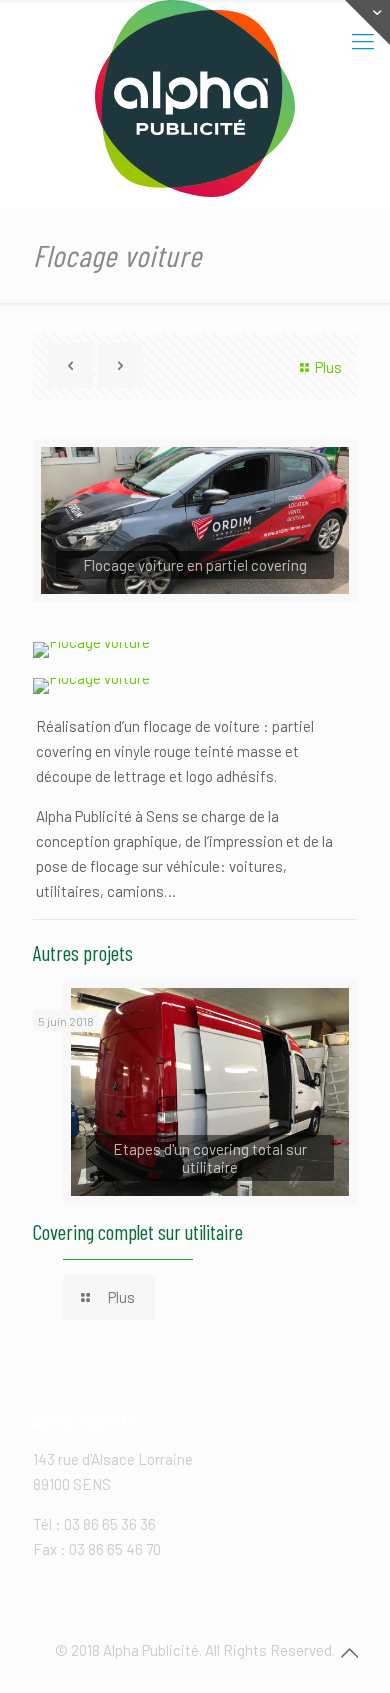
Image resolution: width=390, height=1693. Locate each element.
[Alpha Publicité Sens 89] (195, 98)
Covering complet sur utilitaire (138, 1231)
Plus (328, 367)
